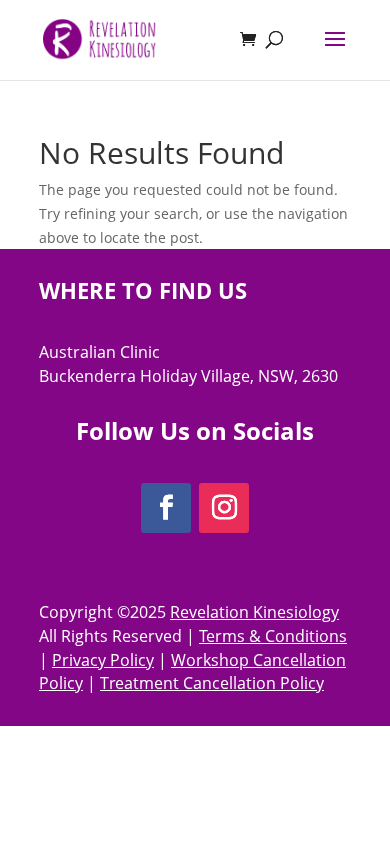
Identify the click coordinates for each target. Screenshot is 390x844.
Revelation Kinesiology (254, 612)
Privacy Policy (103, 660)
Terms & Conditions (273, 636)
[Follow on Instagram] (224, 508)
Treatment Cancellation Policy (212, 683)
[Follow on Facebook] (166, 508)
